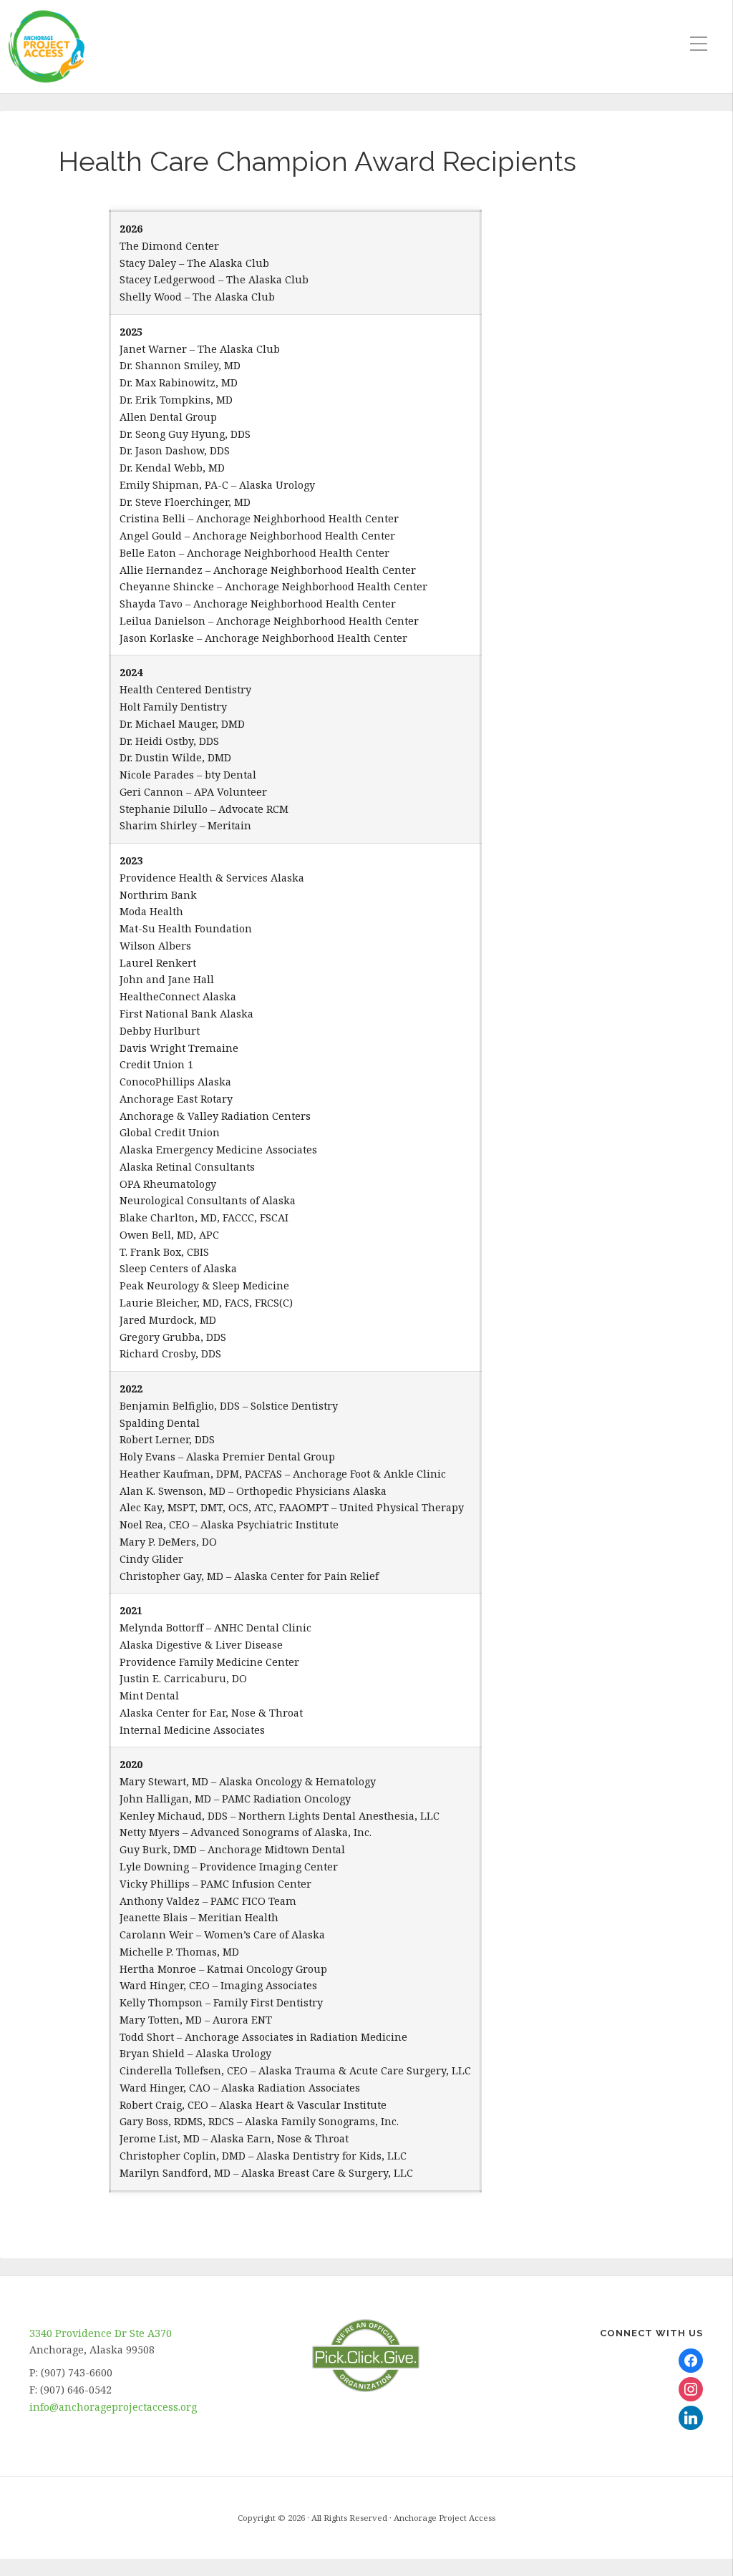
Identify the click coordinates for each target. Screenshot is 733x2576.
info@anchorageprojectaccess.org (113, 2407)
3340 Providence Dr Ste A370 (101, 2333)
